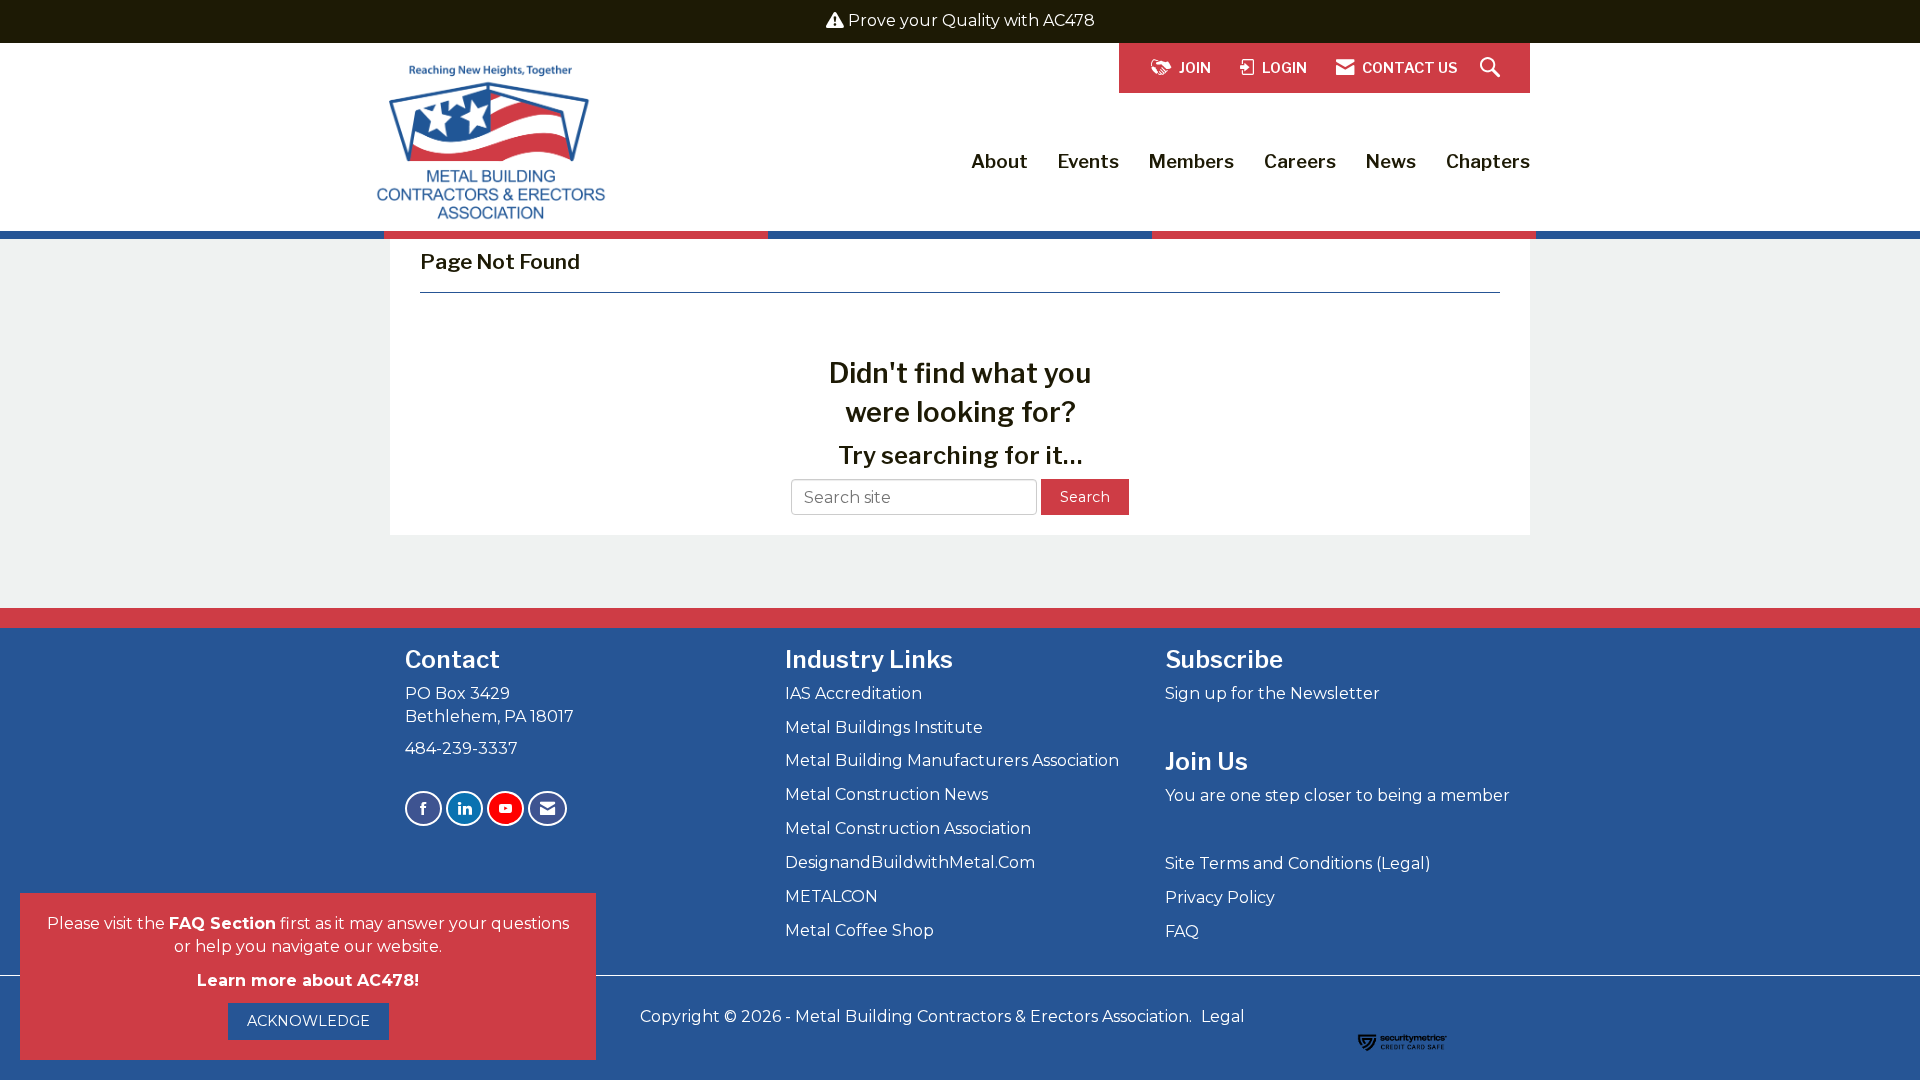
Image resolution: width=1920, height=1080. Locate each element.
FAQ (1182, 931)
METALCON (831, 896)
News (1391, 161)
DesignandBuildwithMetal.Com (910, 862)
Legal (1223, 1016)
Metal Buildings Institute (884, 727)
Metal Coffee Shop (859, 930)
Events (1088, 161)
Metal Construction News (886, 794)
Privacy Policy (1220, 897)
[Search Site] (1492, 68)
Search (1085, 497)
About (999, 161)
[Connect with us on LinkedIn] (464, 808)
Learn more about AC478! (308, 980)
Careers (1300, 161)
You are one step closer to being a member (1337, 795)
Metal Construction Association (908, 828)
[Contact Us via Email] (547, 808)
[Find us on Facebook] (423, 808)
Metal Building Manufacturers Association (952, 760)
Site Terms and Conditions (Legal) (1298, 863)
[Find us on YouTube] (505, 808)
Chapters (1488, 161)
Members (1191, 161)
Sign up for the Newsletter (1272, 693)
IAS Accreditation (853, 693)
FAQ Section (222, 923)
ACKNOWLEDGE (308, 1021)
